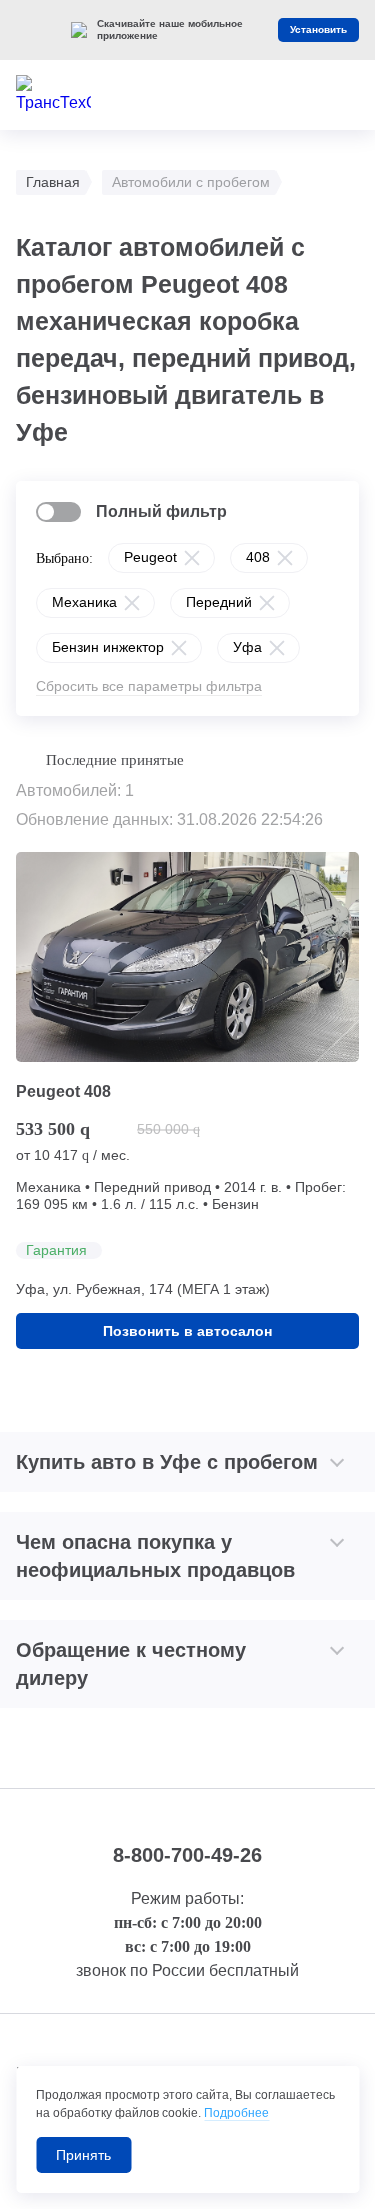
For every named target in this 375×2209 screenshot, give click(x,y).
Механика (84, 602)
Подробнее (236, 2113)
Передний (219, 602)
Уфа (247, 647)
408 (258, 557)
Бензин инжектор (108, 647)
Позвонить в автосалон (187, 1331)
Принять (83, 2155)
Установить (318, 29)
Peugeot (150, 557)
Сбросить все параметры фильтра (149, 686)
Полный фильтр (161, 511)
